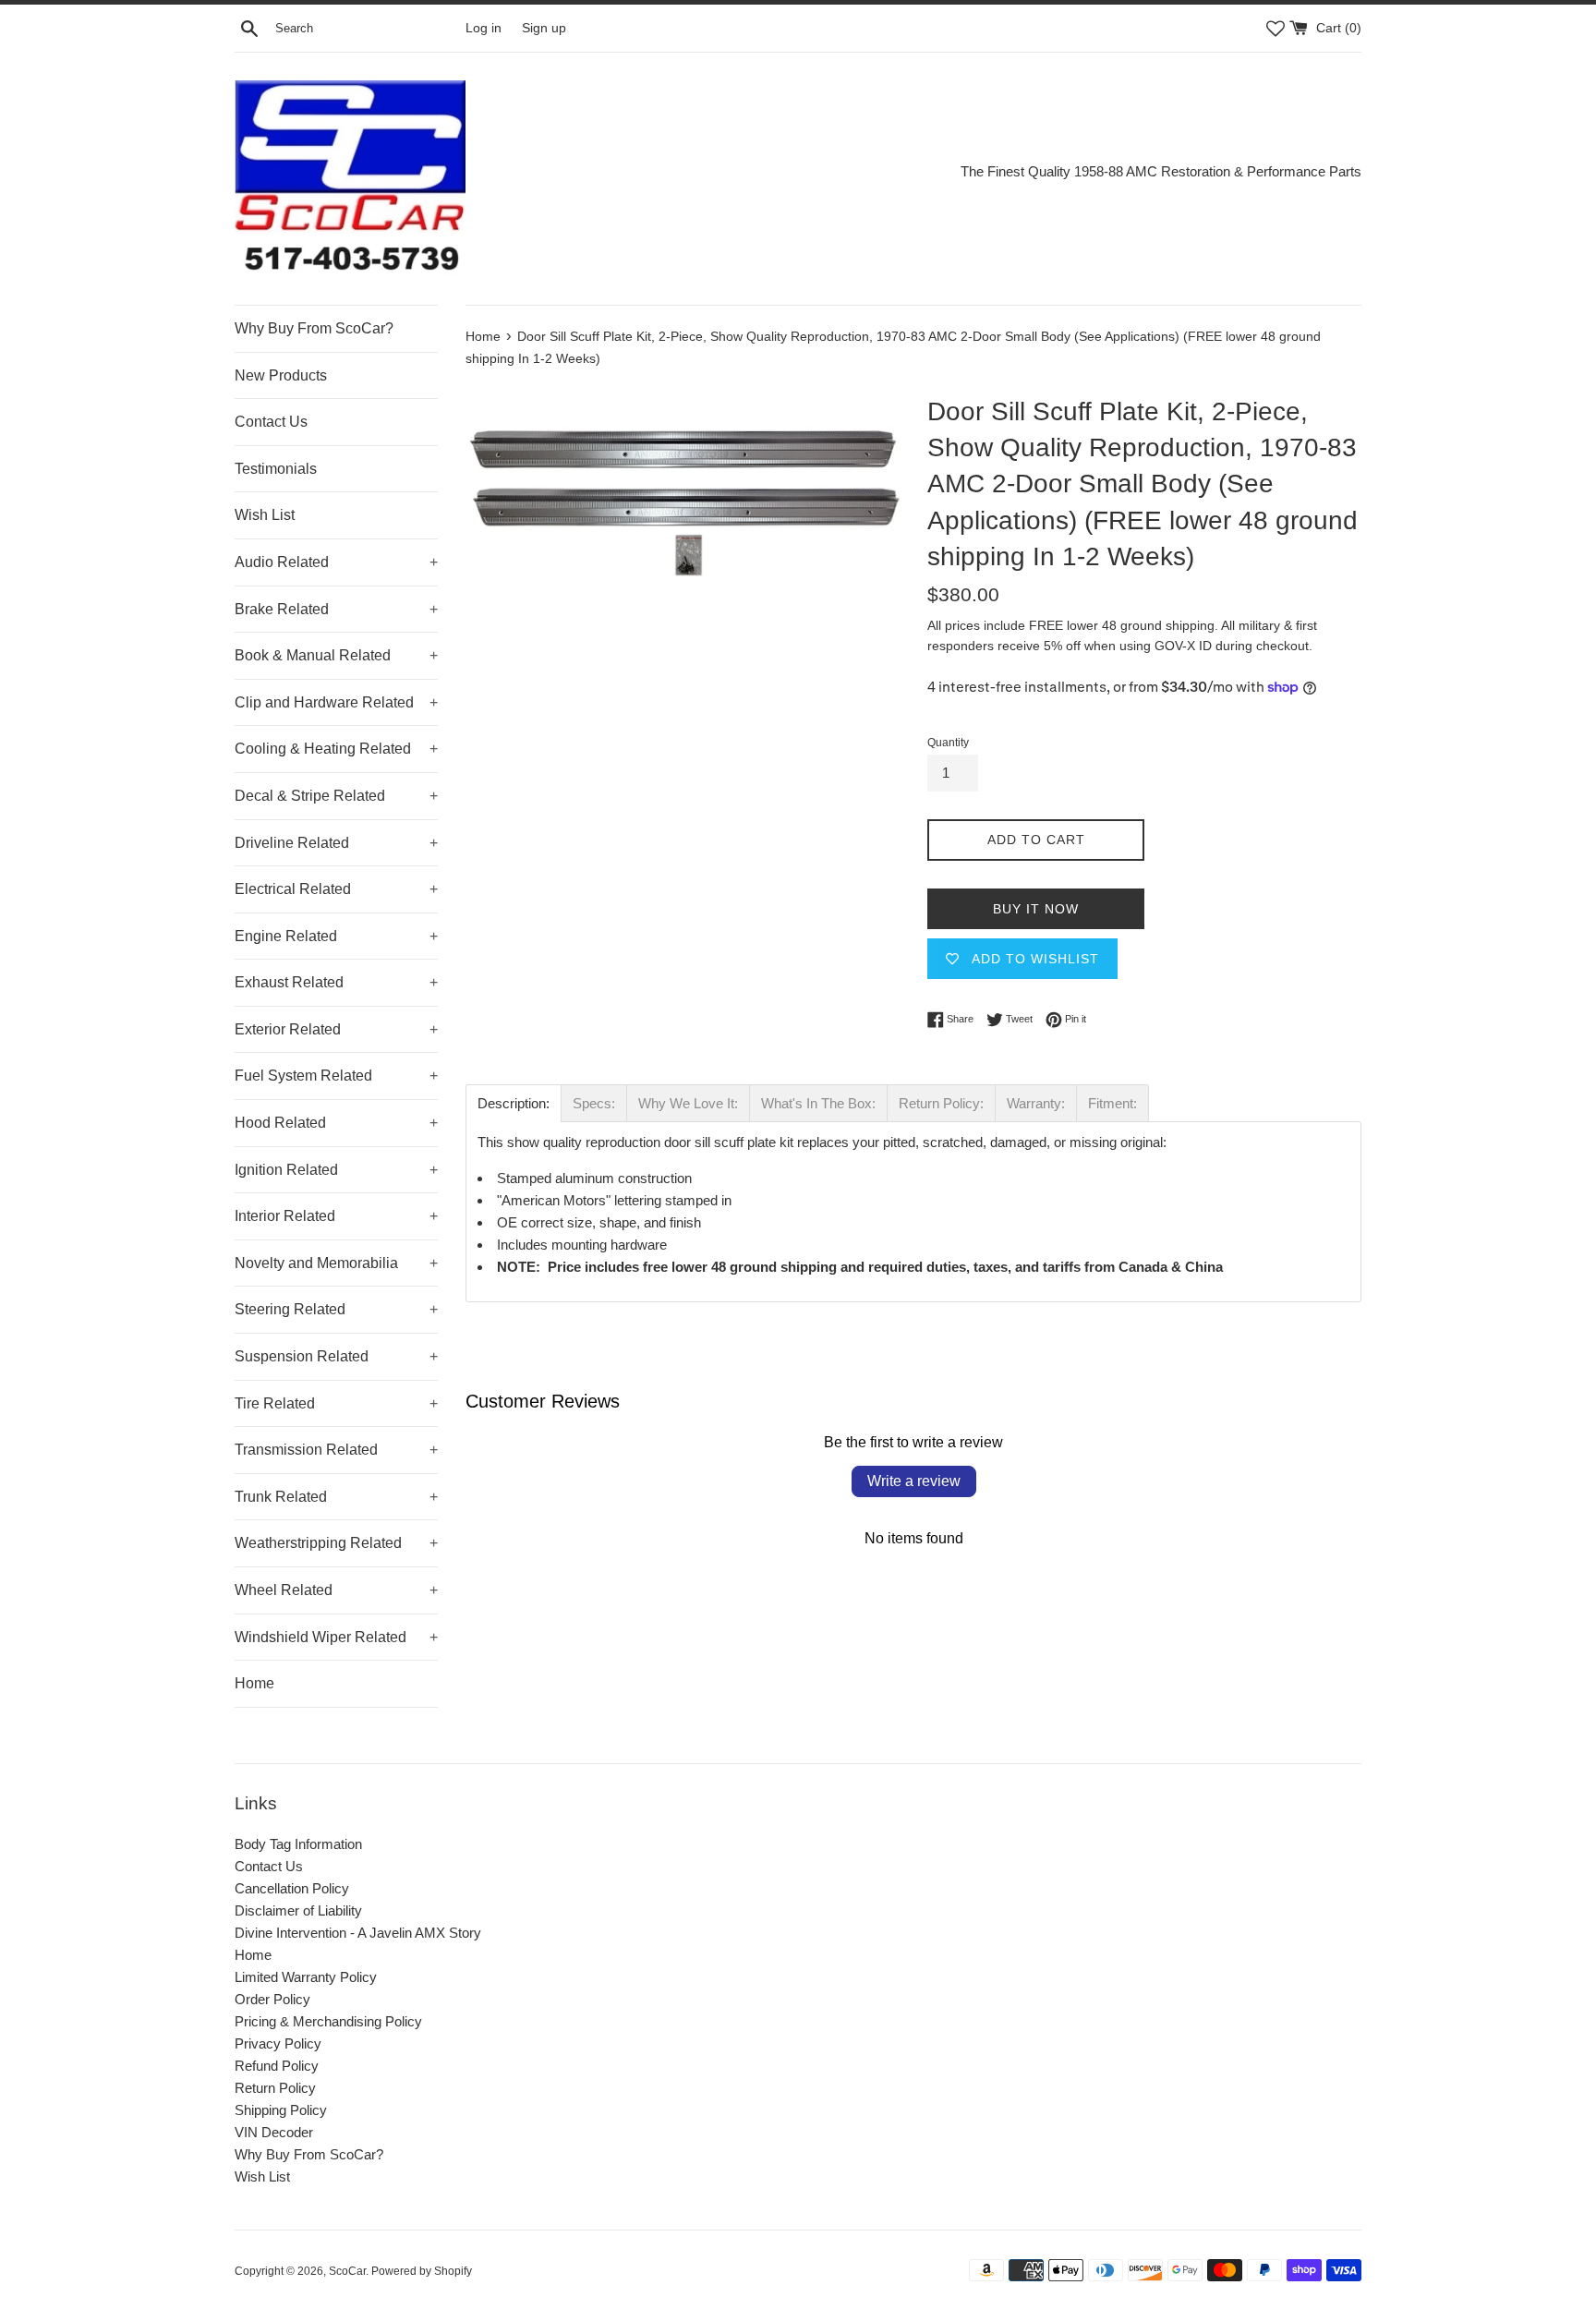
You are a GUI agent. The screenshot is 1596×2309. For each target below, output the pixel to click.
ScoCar (347, 2271)
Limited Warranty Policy (306, 1977)
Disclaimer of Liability (298, 1910)
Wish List (265, 515)
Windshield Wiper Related (336, 1637)
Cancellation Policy (292, 1888)
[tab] (514, 1103)
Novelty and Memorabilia (336, 1263)
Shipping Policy (281, 2110)
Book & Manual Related (336, 655)
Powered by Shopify (422, 2271)
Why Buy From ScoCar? (314, 328)
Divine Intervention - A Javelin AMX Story (358, 1933)
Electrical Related (336, 889)
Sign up (544, 28)
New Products (281, 375)
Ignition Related (336, 1170)
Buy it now (1036, 909)
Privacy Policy (278, 2043)
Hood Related (336, 1123)
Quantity (948, 743)
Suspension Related (336, 1356)
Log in (484, 28)
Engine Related (336, 936)
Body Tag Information (298, 1844)
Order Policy (272, 1999)
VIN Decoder (274, 2132)
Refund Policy (277, 2066)
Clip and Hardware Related (336, 702)
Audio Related (336, 562)
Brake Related (336, 609)
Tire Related (336, 1403)
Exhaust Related (336, 982)
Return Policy (275, 2088)
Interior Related (336, 1216)
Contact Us (271, 422)
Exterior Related (336, 1029)
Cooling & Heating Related (336, 749)
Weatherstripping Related (336, 1543)
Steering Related (336, 1309)
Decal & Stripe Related (336, 796)
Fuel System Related (336, 1076)
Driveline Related (336, 843)
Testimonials (276, 469)
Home (254, 1683)
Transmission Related (336, 1450)
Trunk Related (336, 1497)
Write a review (914, 1481)
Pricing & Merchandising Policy (328, 2021)
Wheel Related (336, 1590)
